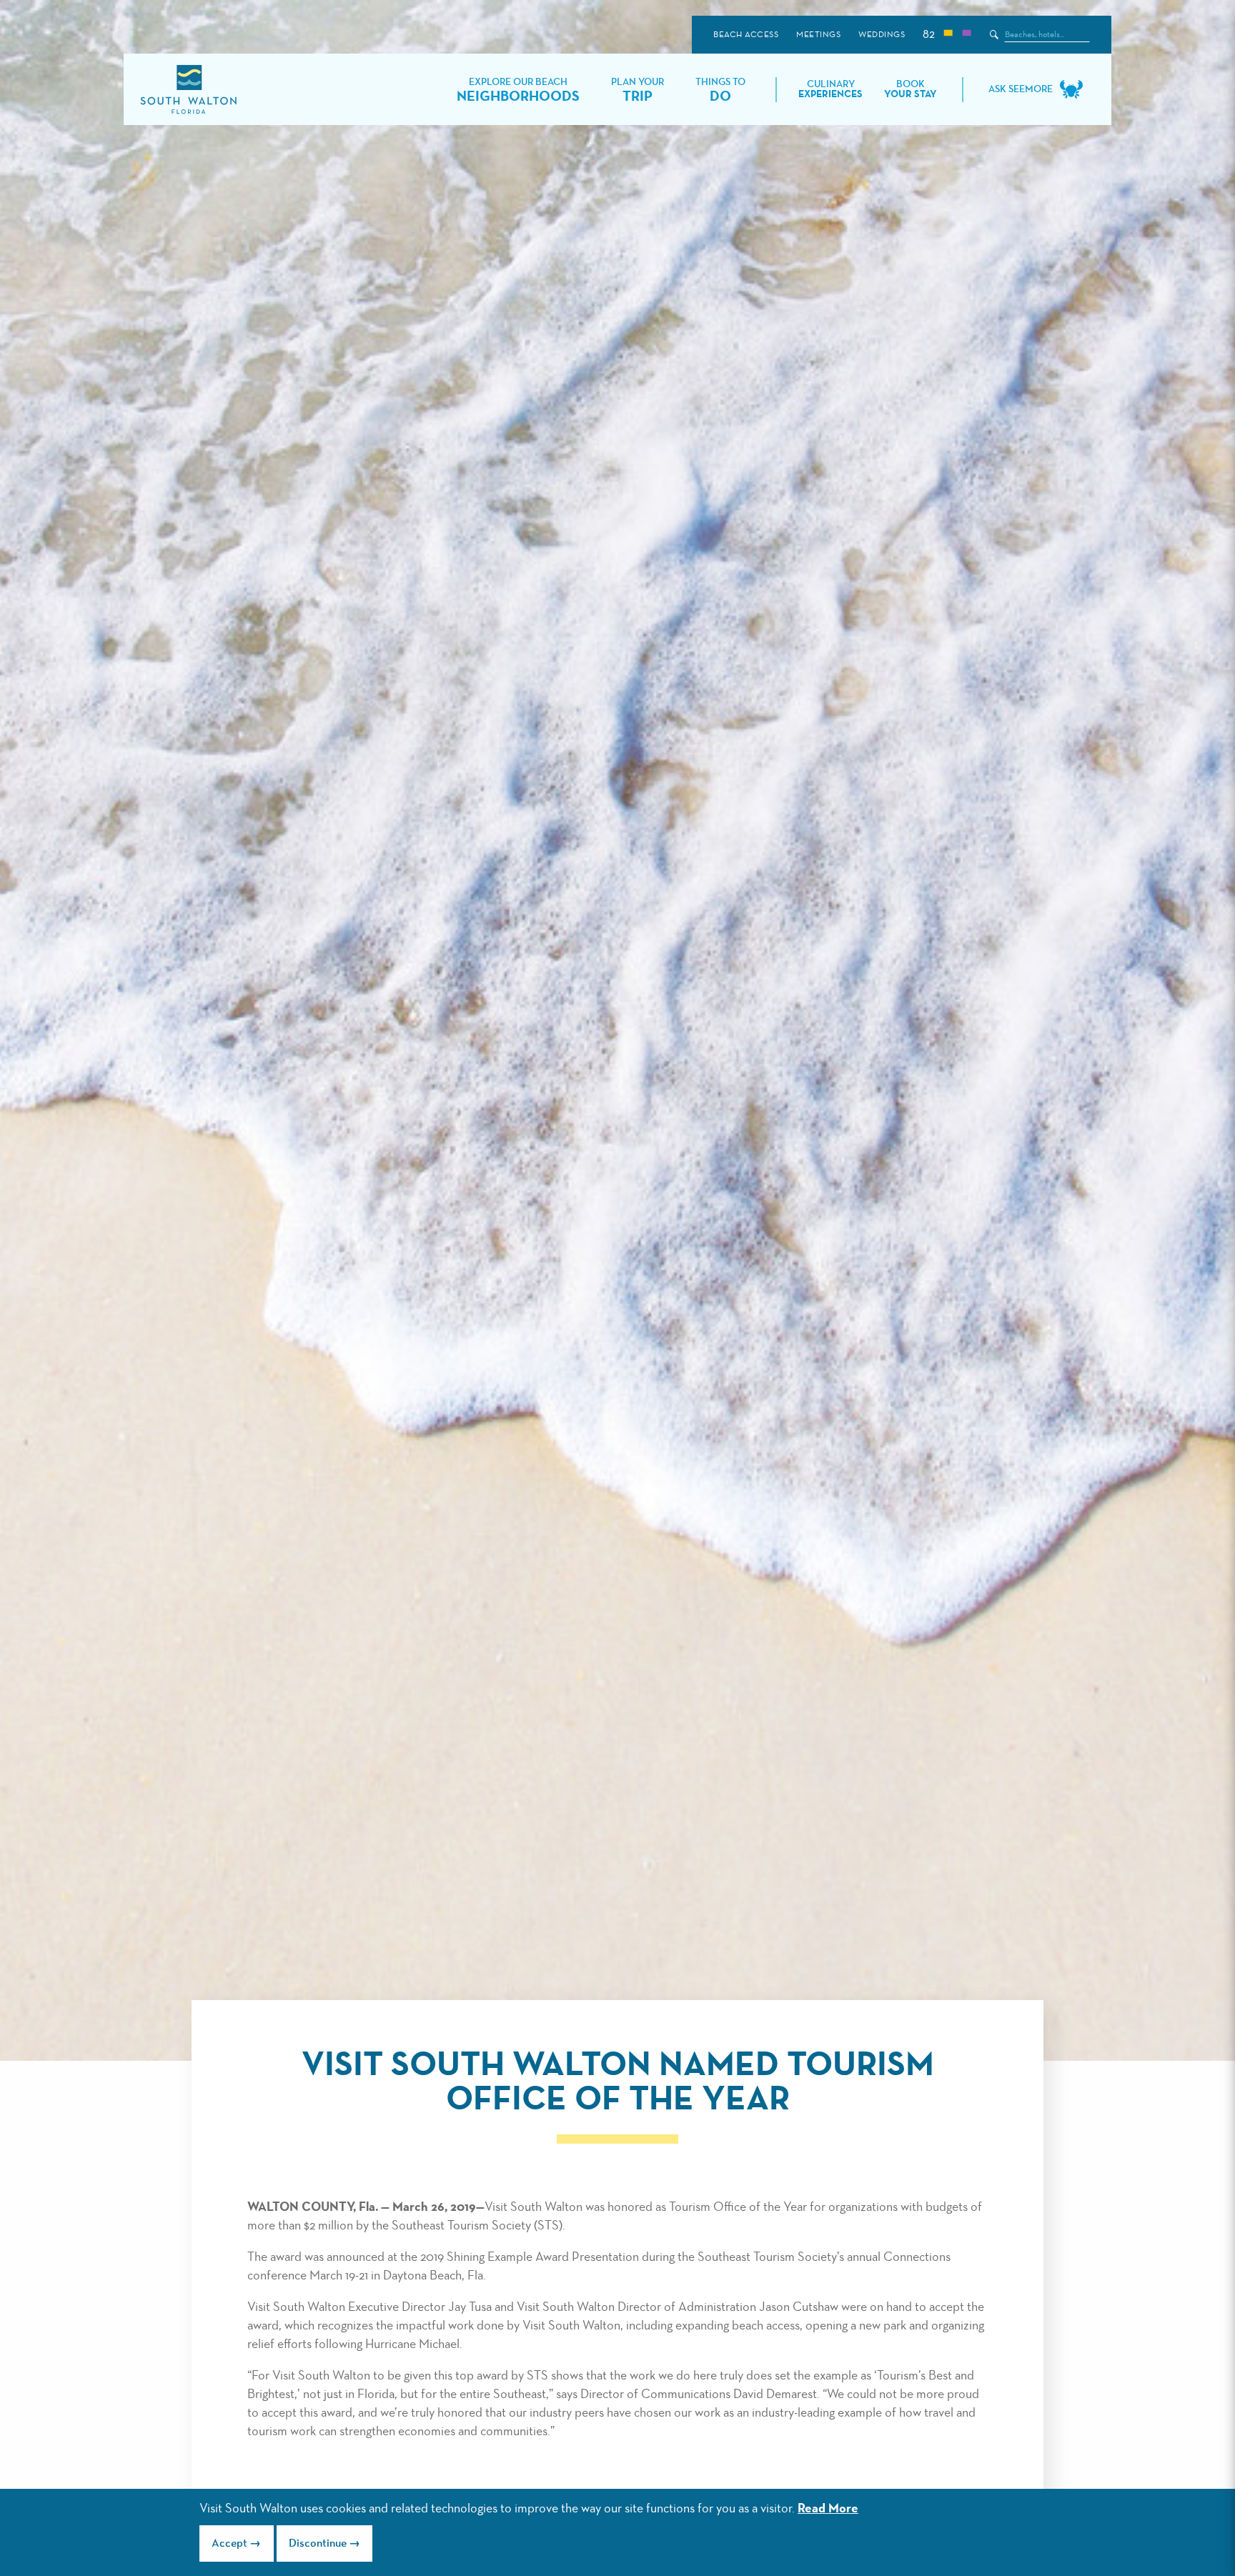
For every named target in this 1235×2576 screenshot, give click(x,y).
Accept (229, 2544)
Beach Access (746, 35)
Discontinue (318, 2544)
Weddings (882, 35)
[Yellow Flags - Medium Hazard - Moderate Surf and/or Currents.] (948, 35)
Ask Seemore (1021, 89)
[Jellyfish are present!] (966, 35)
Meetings (818, 35)
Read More (828, 2509)
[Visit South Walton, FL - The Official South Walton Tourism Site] (188, 90)
